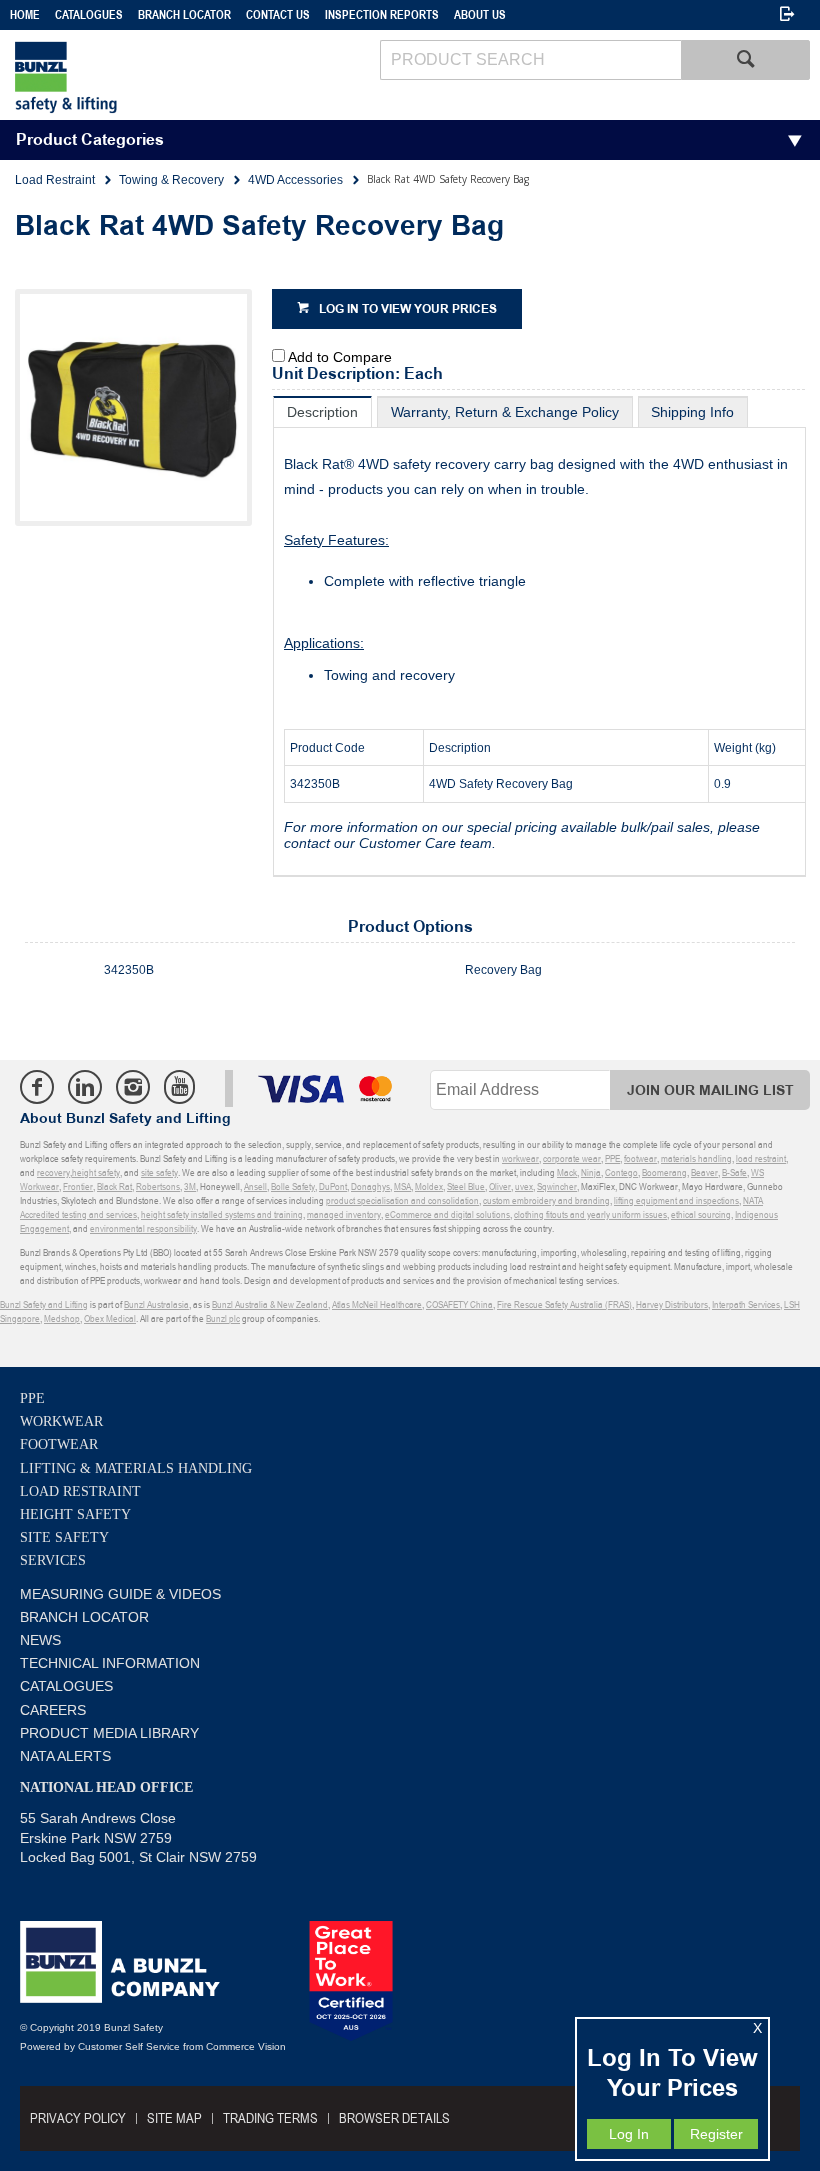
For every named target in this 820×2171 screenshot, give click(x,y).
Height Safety (75, 1514)
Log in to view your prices (408, 309)
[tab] (322, 411)
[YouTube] (179, 1087)
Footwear (59, 1444)
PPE (32, 1398)
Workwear (61, 1421)
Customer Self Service (129, 2046)
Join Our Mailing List (710, 1090)
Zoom (154, 422)
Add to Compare (340, 357)
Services (53, 1560)
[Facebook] (37, 1087)
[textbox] (530, 60)
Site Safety (64, 1537)
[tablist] (539, 636)
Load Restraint (80, 1491)
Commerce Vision (246, 2046)
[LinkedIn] (85, 1087)
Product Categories (90, 140)
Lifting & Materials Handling (136, 1468)
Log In (629, 2134)
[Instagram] (133, 1087)
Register (716, 2134)
